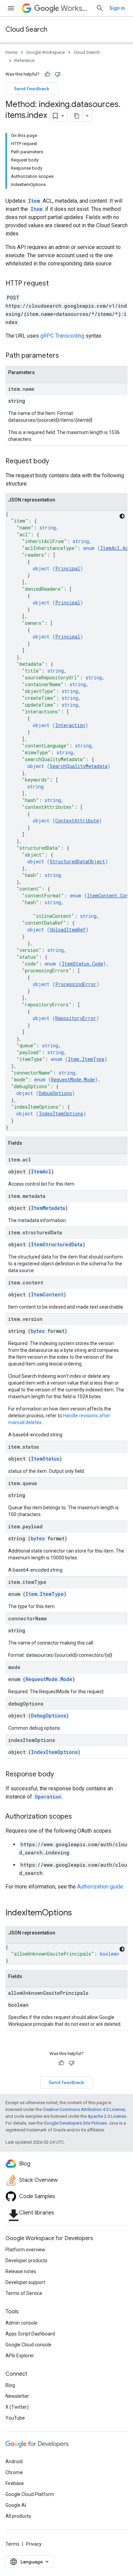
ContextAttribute (77, 821)
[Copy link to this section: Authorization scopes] (79, 1817)
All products (18, 2516)
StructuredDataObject (77, 861)
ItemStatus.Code (82, 964)
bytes (38, 1331)
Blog (10, 2385)
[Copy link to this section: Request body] (56, 462)
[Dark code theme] (122, 516)
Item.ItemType (86, 1059)
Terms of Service (24, 2293)
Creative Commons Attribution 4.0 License (84, 2109)
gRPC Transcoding (62, 336)
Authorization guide (100, 1887)
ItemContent (47, 1294)
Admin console (21, 2323)
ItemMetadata (48, 1208)
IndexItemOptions (61, 1114)
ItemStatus (45, 1459)
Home (11, 52)
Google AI (16, 2505)
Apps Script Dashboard (30, 2334)
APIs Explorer (20, 2356)
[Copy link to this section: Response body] (61, 1775)
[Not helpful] (58, 74)
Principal (68, 568)
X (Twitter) (17, 2407)
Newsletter (17, 2396)
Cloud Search (26, 29)
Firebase (15, 2483)
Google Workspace (46, 52)
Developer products (26, 2261)
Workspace (76, 8)
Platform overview (25, 2250)
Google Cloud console (28, 2345)
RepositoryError (76, 1018)
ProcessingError (76, 984)
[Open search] (100, 8)
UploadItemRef (68, 930)
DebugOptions (55, 1093)
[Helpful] (47, 74)
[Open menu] (11, 8)
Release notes (21, 2271)
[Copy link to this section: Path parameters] (66, 356)
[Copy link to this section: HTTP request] (56, 284)
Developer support (25, 2282)
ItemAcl (41, 1171)
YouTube (15, 2418)
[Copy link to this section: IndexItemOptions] (79, 1913)
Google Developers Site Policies (75, 2123)
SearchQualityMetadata (79, 766)
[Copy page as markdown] (77, 116)
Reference (24, 60)
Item (34, 201)
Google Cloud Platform (30, 2494)
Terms (12, 2544)
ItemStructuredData (57, 1244)
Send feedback (32, 89)
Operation (48, 1797)
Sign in (117, 8)
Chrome (14, 2472)
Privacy (34, 2544)
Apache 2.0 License (107, 2116)
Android (14, 2462)
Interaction (70, 725)
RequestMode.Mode (73, 1079)
